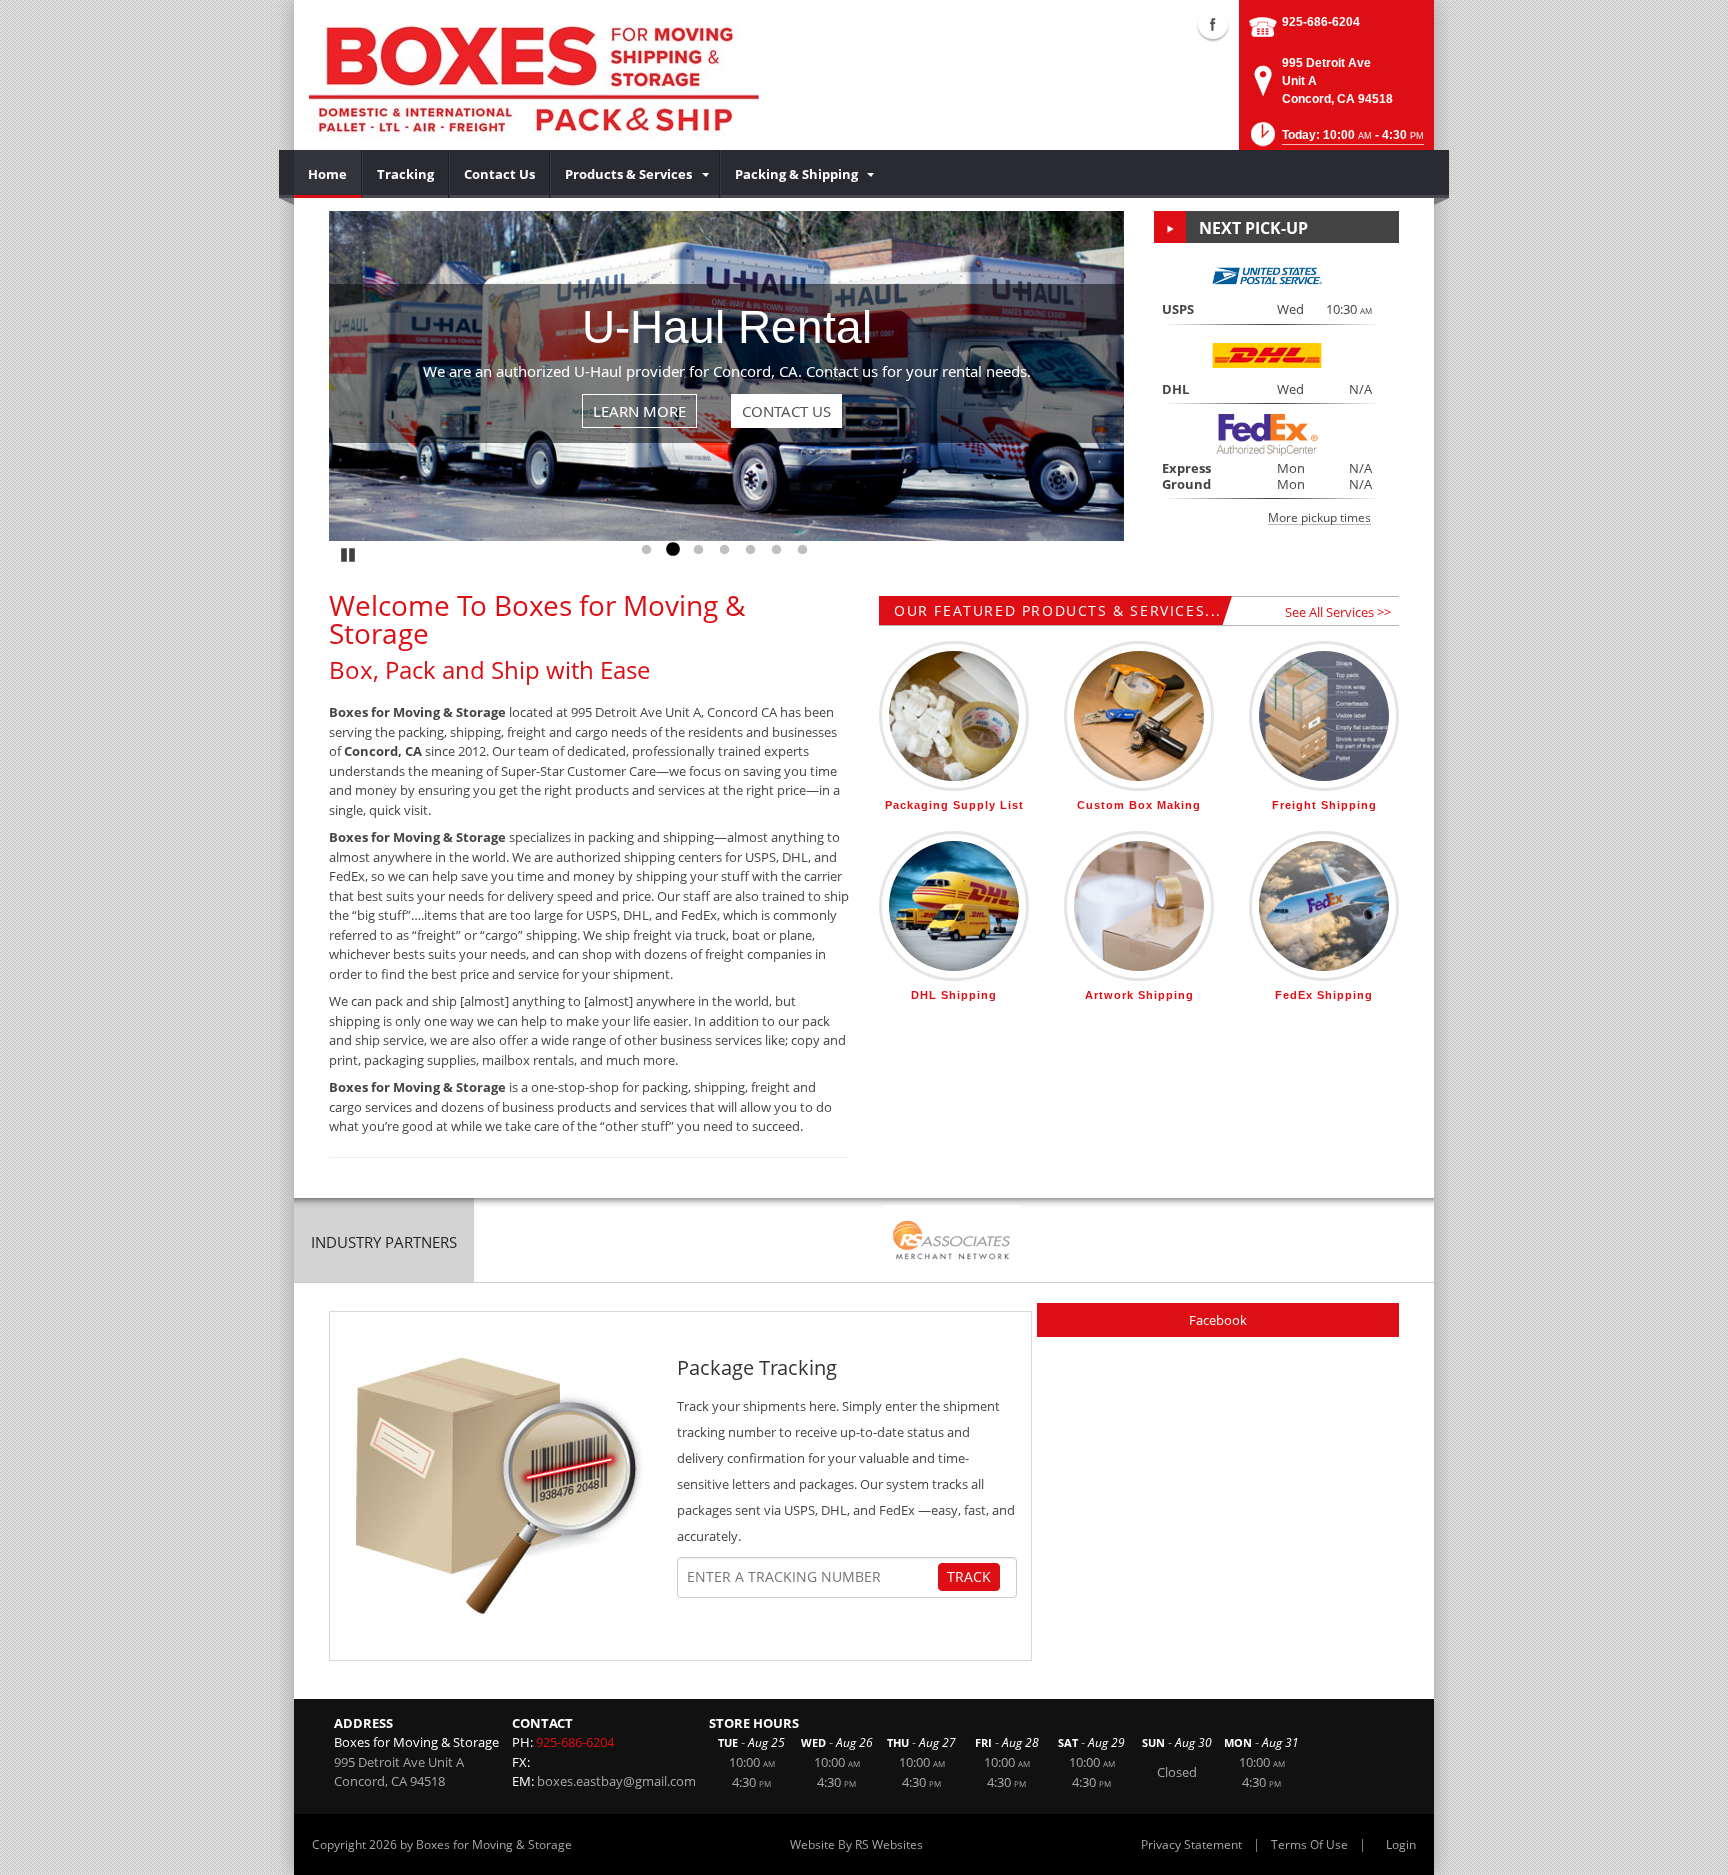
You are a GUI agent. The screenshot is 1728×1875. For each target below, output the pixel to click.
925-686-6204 (1321, 22)
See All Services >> (1338, 612)
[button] (1335, 140)
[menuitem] (328, 174)
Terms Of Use (1309, 1844)
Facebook (1218, 1320)
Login (1401, 1844)
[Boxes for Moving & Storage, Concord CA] (534, 75)
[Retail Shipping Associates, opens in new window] (952, 1242)
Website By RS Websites (856, 1844)
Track (969, 1576)
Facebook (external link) (1213, 24)
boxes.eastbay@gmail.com (616, 1781)
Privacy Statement (1191, 1844)
